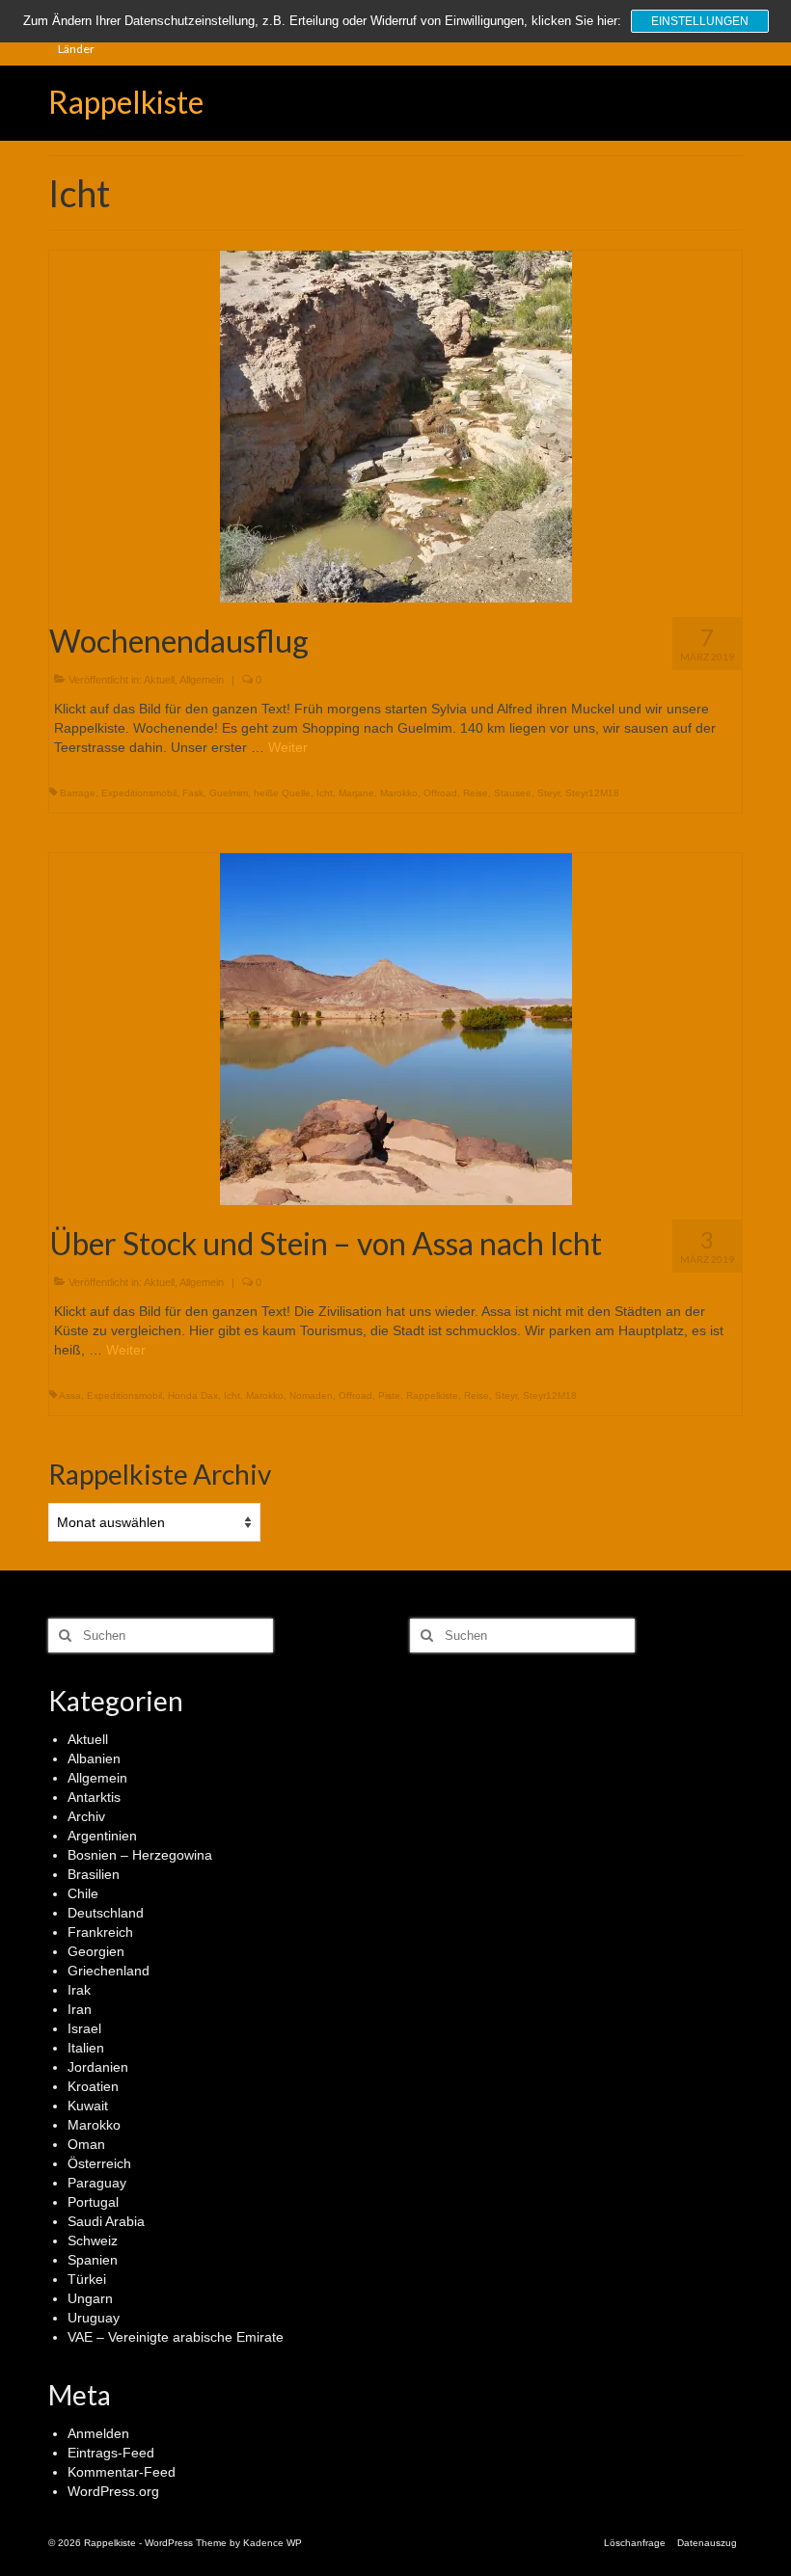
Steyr (548, 793)
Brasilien (94, 1874)
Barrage (78, 793)
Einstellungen (700, 21)
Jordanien (98, 2067)
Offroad (440, 793)
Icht (325, 793)
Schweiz (93, 2241)
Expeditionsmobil (139, 793)
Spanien (93, 2260)
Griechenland (109, 1971)
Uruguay (94, 2318)
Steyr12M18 (592, 793)
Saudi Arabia (106, 2221)
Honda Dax (193, 1395)
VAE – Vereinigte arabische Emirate (176, 2337)
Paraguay (97, 2183)
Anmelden (98, 2433)
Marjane (356, 793)
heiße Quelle (282, 793)
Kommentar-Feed (122, 2472)
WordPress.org (113, 2491)
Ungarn (90, 2298)
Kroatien (93, 2086)
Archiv (86, 1816)
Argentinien (102, 1836)
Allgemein (202, 680)
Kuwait (88, 2106)
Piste (389, 1395)
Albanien (94, 1758)
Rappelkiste (126, 102)
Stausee (513, 793)
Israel (84, 2028)
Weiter (288, 747)
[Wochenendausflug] (396, 425)
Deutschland (106, 1913)
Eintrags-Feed (111, 2453)
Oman (86, 2144)
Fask (193, 793)
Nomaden (311, 1395)
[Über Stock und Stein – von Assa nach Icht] (396, 1028)
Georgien (96, 1951)
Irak (79, 1990)
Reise (476, 793)
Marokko (399, 793)
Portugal (93, 2202)
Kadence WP (273, 2543)
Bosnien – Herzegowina (140, 1855)
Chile (83, 1893)
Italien (86, 2048)
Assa (70, 1395)
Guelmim (229, 793)
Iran (80, 2009)
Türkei (87, 2279)
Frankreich (100, 1932)
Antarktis (94, 1797)
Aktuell (159, 680)
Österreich (99, 2163)
